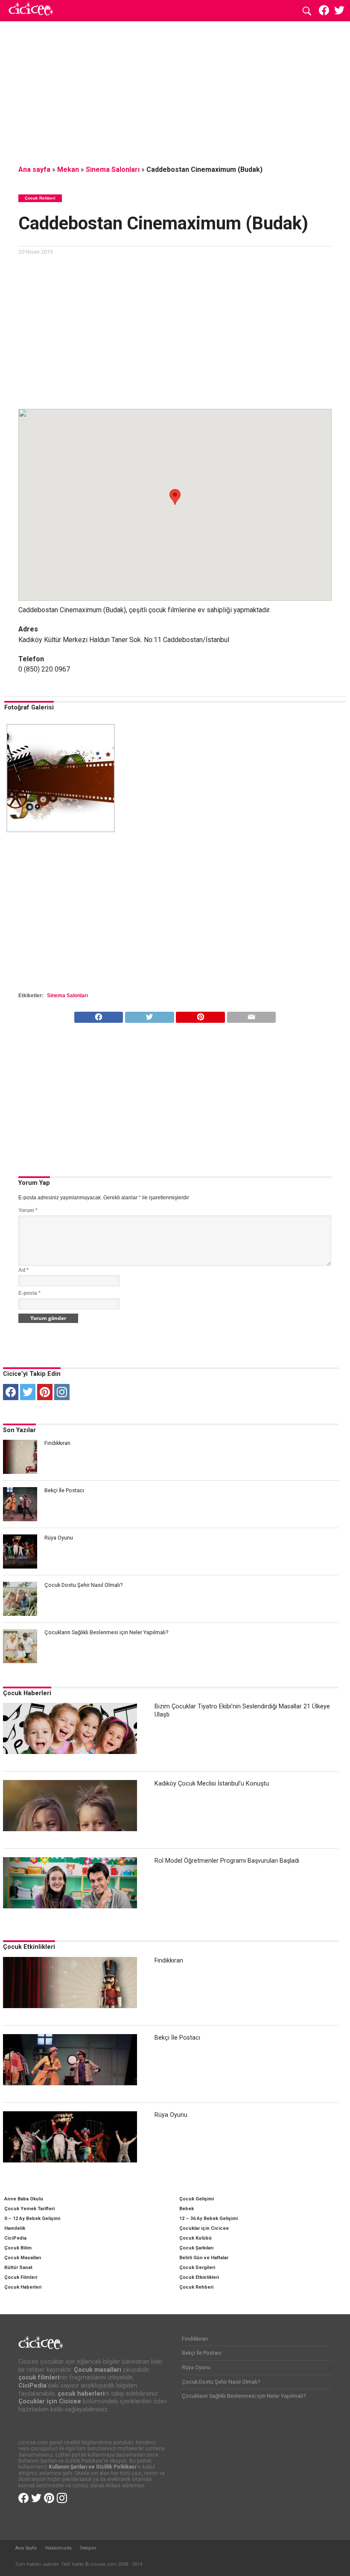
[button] (175, 497)
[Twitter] (28, 1392)
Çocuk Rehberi (196, 2287)
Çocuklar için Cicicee (204, 2228)
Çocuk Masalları (23, 2258)
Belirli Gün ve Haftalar (204, 2258)
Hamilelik (15, 2228)
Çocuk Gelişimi (197, 2199)
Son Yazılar (19, 1430)
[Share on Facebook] (99, 1015)
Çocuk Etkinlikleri (29, 1947)
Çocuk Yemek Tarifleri (29, 2209)
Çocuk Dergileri (197, 2268)
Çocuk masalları (98, 2370)
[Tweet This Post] (149, 1015)
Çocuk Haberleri (27, 1693)
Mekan (68, 169)
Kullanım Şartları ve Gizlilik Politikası (92, 2467)
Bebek (187, 2209)
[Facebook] (11, 1392)
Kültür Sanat (18, 2268)
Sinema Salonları (113, 169)
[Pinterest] (45, 1392)
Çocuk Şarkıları (196, 2248)
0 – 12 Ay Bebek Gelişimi (32, 2219)
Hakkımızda (58, 2548)
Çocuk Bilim (18, 2248)
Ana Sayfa (26, 2548)
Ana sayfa (34, 169)
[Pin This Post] (200, 1015)
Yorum (28, 1210)
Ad (23, 1270)
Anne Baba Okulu (24, 2199)
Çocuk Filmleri (21, 2277)
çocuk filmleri (39, 2378)
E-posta (29, 1293)
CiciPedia (15, 2238)
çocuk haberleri (81, 2394)
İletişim (88, 2548)
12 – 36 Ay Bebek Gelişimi (209, 2219)
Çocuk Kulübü (195, 2238)
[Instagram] (62, 1392)
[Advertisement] (175, 92)
